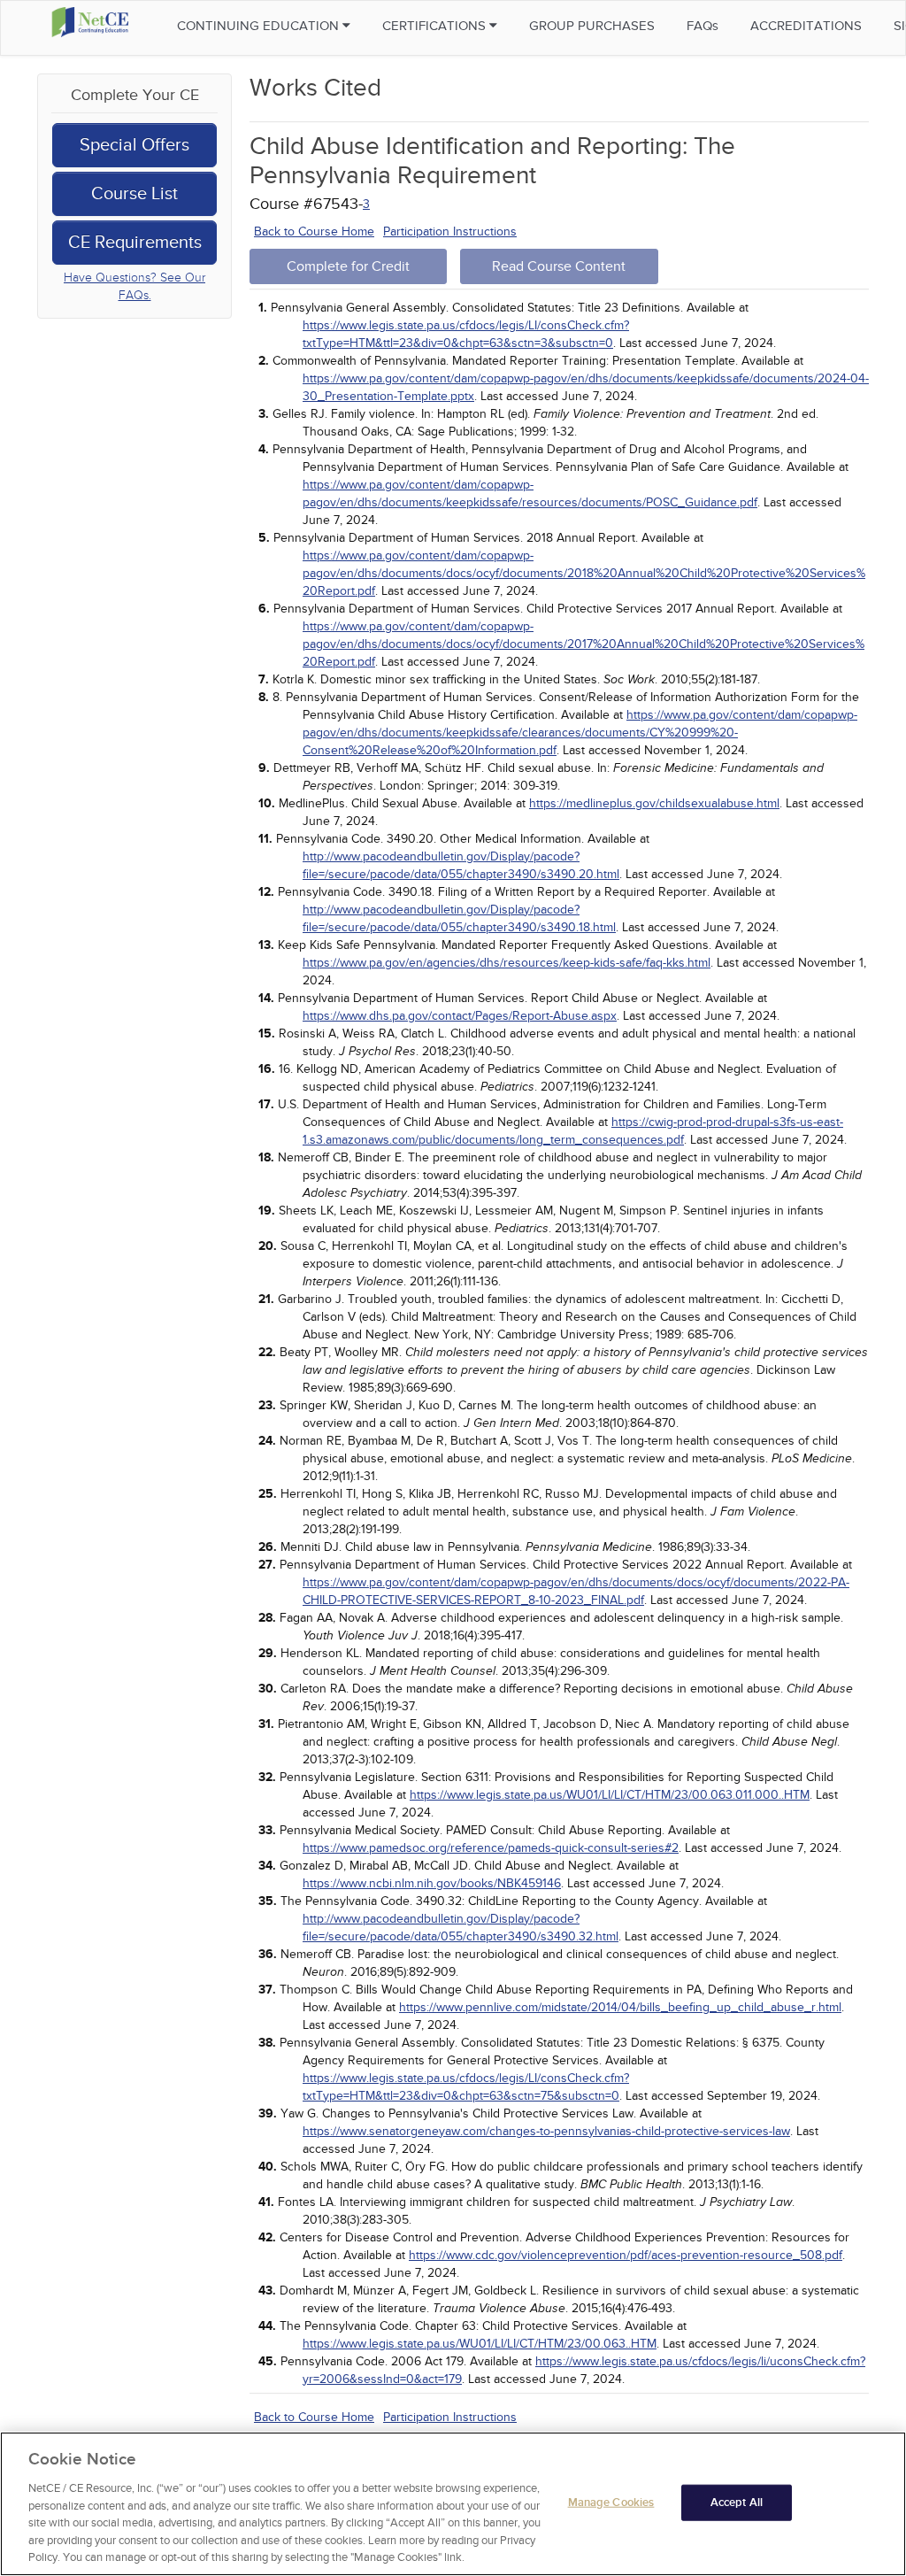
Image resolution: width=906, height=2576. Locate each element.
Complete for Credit (348, 266)
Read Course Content (559, 266)
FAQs (703, 26)
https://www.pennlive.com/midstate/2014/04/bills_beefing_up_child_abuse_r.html (620, 2007)
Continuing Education (260, 26)
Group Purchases (592, 26)
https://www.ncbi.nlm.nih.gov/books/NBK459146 (432, 1883)
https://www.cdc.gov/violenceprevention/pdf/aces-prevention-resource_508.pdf (626, 2255)
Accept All (737, 2502)
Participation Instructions (450, 231)
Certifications (436, 26)
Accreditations (806, 26)
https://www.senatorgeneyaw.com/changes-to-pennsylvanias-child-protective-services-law (546, 2131)
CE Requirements (135, 243)
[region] (453, 2504)
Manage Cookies (611, 2502)
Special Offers (134, 145)
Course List (134, 194)
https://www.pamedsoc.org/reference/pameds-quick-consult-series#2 (491, 1848)
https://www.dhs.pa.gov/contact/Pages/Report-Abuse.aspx (460, 1016)
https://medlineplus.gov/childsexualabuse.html (654, 803)
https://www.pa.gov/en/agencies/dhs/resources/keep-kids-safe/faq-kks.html (507, 963)
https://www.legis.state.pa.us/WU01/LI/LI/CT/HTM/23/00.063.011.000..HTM (610, 1795)
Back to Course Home (314, 231)
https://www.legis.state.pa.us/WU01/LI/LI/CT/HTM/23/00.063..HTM (480, 2344)
